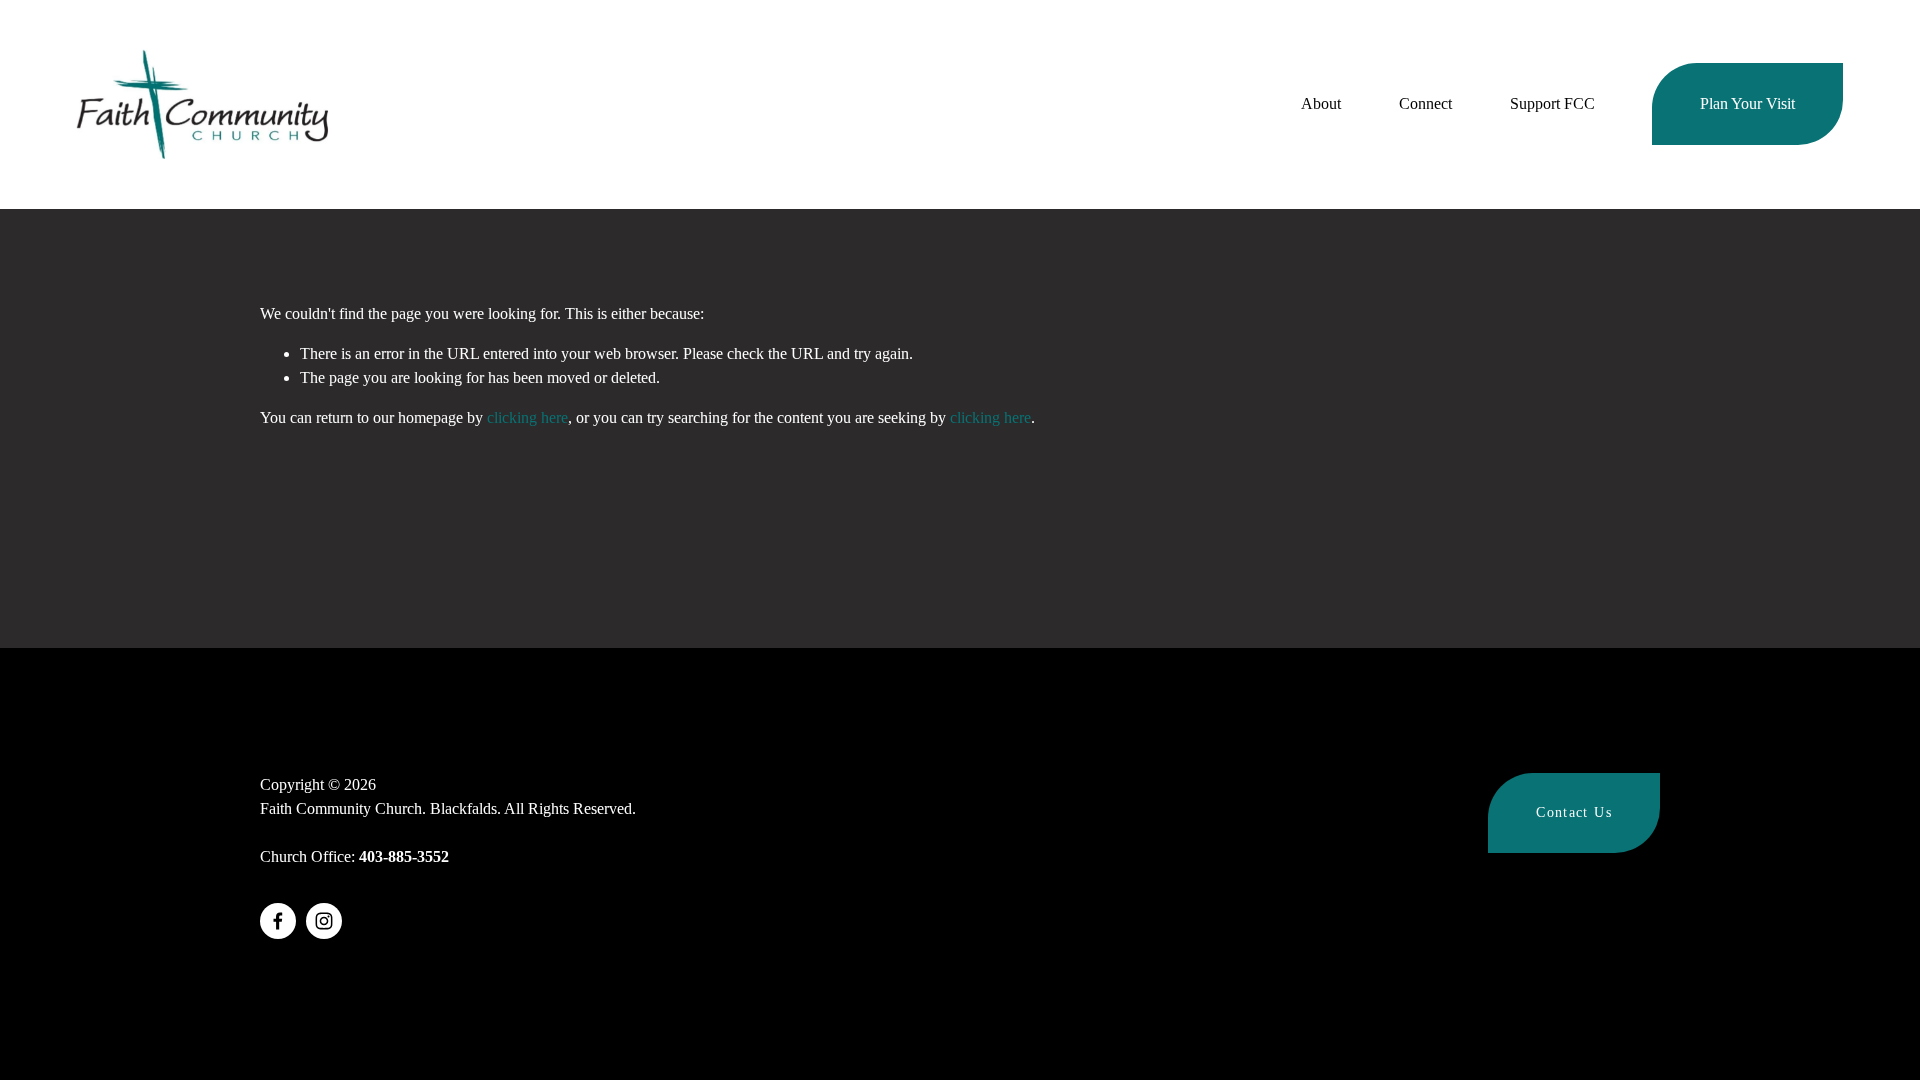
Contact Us (1574, 812)
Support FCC (1552, 103)
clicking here (527, 417)
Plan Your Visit (1747, 103)
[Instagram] (324, 921)
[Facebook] (278, 921)
